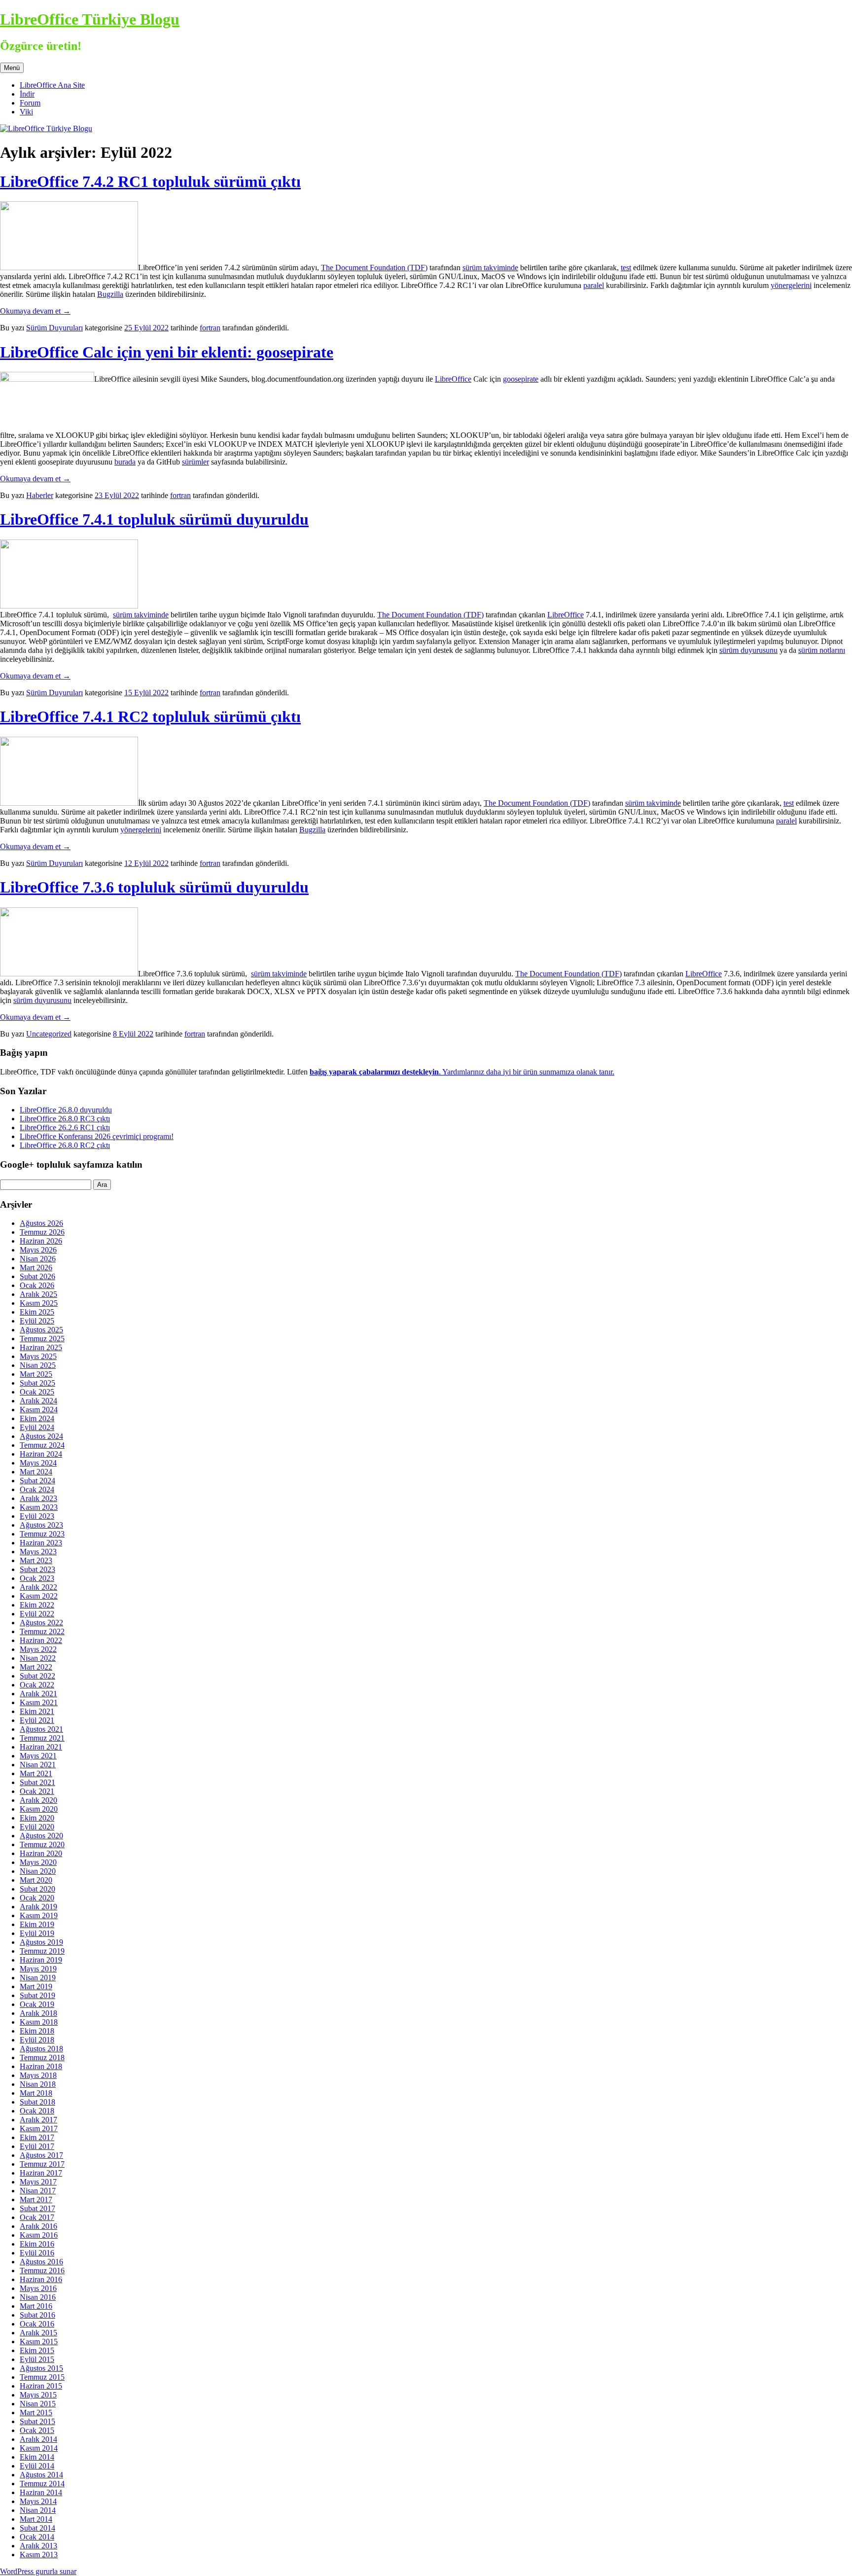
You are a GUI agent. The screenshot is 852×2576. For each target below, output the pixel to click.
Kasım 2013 (39, 2555)
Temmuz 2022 (42, 1631)
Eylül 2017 (37, 2146)
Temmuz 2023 (42, 1534)
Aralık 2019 (38, 1907)
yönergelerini (791, 285)
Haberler (40, 495)
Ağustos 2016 (41, 2262)
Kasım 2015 (39, 2342)
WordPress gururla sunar (38, 2571)
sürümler (195, 462)
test (626, 268)
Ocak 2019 (37, 2004)
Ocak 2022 (37, 1685)
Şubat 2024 (37, 1481)
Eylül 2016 (37, 2253)
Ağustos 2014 (41, 2475)
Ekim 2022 (37, 1605)
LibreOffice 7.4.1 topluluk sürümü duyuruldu (154, 519)
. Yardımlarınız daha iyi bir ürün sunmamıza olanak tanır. (462, 1072)
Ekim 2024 (37, 1418)
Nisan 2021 (38, 1765)
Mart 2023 (36, 1560)
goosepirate (521, 379)
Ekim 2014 (37, 2457)
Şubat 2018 (37, 2102)
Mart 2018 (36, 2093)
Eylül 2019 (37, 1933)
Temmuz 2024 (42, 1445)
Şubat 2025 (37, 1383)
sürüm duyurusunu (748, 650)
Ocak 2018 (37, 2111)
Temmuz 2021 (42, 1738)
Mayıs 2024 (38, 1463)
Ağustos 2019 (41, 1942)
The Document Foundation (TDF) (374, 268)
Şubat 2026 (37, 1276)
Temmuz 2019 (42, 1951)
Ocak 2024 (37, 1489)
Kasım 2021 (39, 1702)
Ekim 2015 (37, 2350)
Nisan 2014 (38, 2510)
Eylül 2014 (37, 2466)
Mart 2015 (36, 2413)
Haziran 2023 (41, 1543)
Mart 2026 (36, 1268)
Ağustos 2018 (41, 2049)
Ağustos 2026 (41, 1223)
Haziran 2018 (41, 2066)
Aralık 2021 (38, 1694)
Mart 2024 (36, 1472)
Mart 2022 (36, 1667)
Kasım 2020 (39, 1809)
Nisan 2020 (38, 1871)
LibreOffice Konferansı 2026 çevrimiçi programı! (97, 1136)
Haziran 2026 (41, 1241)
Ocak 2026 (37, 1285)
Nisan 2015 (38, 2404)
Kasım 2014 (39, 2448)
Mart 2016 (36, 2306)
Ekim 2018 (37, 2031)
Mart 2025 (36, 1374)
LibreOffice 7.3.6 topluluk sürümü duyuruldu (154, 887)
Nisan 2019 (38, 1978)
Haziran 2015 (41, 2386)
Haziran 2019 (41, 1960)
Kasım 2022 (39, 1596)
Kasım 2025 (39, 1303)
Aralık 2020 (38, 1800)
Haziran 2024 (41, 1454)
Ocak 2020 (37, 1898)
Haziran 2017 (41, 2173)
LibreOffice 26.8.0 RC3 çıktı (65, 1119)
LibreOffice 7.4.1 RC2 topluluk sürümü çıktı (150, 716)
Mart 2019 (36, 1986)
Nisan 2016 (38, 2297)
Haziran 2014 (41, 2492)
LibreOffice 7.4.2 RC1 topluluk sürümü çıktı (150, 181)
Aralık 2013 (38, 2546)
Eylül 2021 (37, 1720)
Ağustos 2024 (41, 1436)
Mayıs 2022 (38, 1649)
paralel (594, 285)
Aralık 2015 (38, 2333)
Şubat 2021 (37, 1782)
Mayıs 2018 (38, 2075)
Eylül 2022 (37, 1614)
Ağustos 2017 (41, 2155)
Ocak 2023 (37, 1578)
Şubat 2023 (37, 1569)
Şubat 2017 (37, 2208)
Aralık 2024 (38, 1401)
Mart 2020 (36, 1880)
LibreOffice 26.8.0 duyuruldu (66, 1110)
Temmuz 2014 (42, 2484)
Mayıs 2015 (38, 2395)
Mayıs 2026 (38, 1250)
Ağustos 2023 (41, 1525)
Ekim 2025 (37, 1312)
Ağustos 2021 (41, 1729)
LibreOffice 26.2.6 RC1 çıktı (65, 1127)
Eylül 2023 (37, 1516)
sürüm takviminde (490, 268)
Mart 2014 (36, 2519)
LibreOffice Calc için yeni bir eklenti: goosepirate (167, 352)
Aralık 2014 (38, 2439)
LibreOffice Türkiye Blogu (90, 19)
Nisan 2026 (38, 1259)
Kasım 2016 (39, 2235)
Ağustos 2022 (41, 1623)
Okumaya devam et (35, 311)
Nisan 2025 (38, 1365)
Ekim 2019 (37, 1924)
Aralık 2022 (38, 1587)
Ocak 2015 (37, 2430)
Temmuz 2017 (42, 2164)
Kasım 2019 (39, 1915)
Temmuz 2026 (42, 1232)
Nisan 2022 (38, 1658)
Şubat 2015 (37, 2421)
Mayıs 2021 (38, 1756)
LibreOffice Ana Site (52, 85)
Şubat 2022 (37, 1676)
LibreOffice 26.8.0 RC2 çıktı (65, 1145)
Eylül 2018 (37, 2040)
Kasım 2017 (39, 2129)
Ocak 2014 (37, 2537)
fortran (210, 328)
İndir (27, 94)
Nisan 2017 (38, 2191)
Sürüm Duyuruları (54, 328)
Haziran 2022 (41, 1640)
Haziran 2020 (41, 1853)
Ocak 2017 (37, 2217)
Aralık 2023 (38, 1498)
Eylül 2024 (37, 1427)
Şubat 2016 (37, 2315)
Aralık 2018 (38, 2013)
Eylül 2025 (37, 1321)
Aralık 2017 (38, 2120)
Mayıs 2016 (38, 2288)
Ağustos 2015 (41, 2368)
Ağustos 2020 (41, 1836)
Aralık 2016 (38, 2226)
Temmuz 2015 (42, 2377)
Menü (12, 68)
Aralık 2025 (38, 1294)
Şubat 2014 (37, 2528)
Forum (30, 103)
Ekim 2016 (37, 2244)
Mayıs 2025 (38, 1356)
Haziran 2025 (41, 1347)
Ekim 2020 (37, 1818)
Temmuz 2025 (42, 1339)
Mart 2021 (36, 1773)
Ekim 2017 (37, 2137)
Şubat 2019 (37, 1995)
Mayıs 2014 (38, 2501)
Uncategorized (49, 1034)
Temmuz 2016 (42, 2271)
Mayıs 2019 (38, 1969)
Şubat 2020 (37, 1889)
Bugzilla (110, 294)
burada (125, 462)
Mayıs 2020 (38, 1862)
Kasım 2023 (39, 1507)
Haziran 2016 (41, 2279)
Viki (26, 112)
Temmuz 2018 (42, 2057)
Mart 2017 (36, 2200)
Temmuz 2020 (42, 1844)
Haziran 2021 (41, 1747)
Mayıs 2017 (38, 2182)
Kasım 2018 (39, 2022)
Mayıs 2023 (38, 1552)
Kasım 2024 (39, 1410)
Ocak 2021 (37, 1791)
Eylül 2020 (37, 1827)
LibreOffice (453, 379)
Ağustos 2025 (41, 1330)
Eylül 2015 (37, 2359)
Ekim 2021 (37, 1711)
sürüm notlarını (822, 650)
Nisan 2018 (38, 2084)
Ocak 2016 (37, 2324)
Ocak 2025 (37, 1392)
